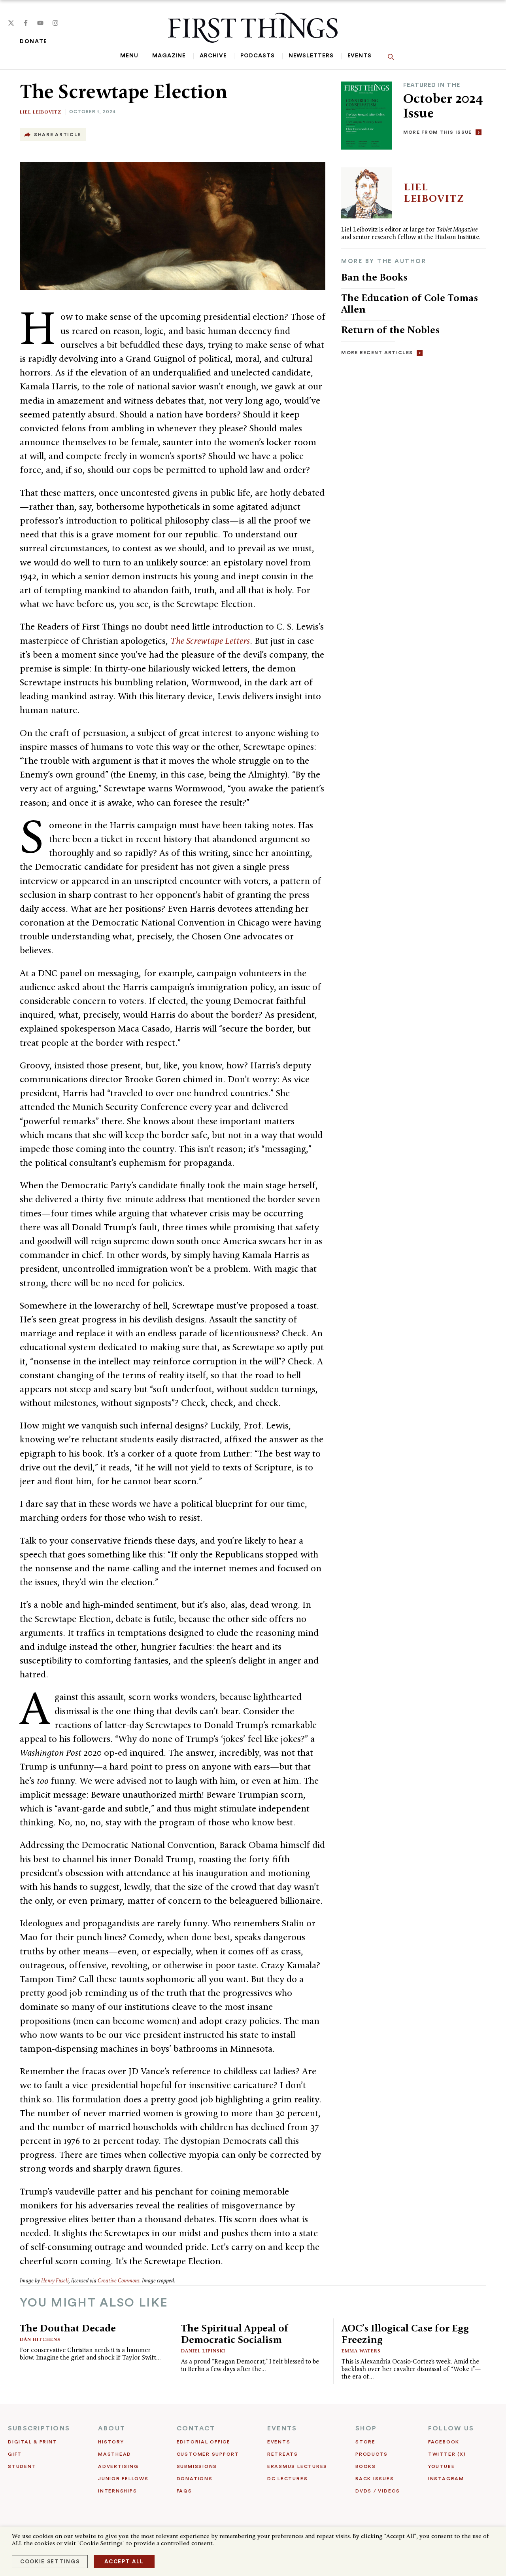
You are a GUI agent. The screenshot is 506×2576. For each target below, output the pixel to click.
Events (360, 56)
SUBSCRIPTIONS (39, 2428)
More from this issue (438, 132)
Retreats (283, 2454)
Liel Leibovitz (41, 112)
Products (372, 2454)
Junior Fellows (123, 2479)
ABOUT (112, 2428)
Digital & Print (33, 2442)
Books (366, 2466)
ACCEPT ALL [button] (124, 2562)
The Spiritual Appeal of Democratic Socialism (235, 2334)
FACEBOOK (444, 2442)
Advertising (118, 2466)
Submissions (197, 2466)
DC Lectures (287, 2479)
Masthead (115, 2454)
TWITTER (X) (447, 2454)
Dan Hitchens (40, 2339)
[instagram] (55, 23)
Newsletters (311, 56)
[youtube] (40, 23)
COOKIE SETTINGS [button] (50, 2562)
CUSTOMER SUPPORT (208, 2454)
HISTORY (111, 2442)
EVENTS (282, 2428)
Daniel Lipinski (203, 2351)
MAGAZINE (169, 56)
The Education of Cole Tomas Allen (410, 303)
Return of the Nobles (390, 330)
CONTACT (196, 2428)
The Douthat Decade (68, 2328)
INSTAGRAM (446, 2479)
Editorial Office (204, 2442)
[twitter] (11, 23)
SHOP (366, 2428)
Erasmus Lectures (297, 2466)
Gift (15, 2454)
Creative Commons (119, 2281)
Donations (195, 2479)
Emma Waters (361, 2351)
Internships (117, 2491)
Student (22, 2466)
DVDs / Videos (378, 2491)
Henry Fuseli (55, 2281)
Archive (213, 56)
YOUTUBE (441, 2466)
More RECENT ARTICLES (377, 353)
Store (365, 2442)
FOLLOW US (451, 2428)
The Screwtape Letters (210, 641)
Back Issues (375, 2479)
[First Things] (253, 28)
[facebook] (26, 23)
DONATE (34, 42)
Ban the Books (374, 277)
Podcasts (257, 56)
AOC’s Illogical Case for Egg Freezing (405, 2334)
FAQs (184, 2491)
